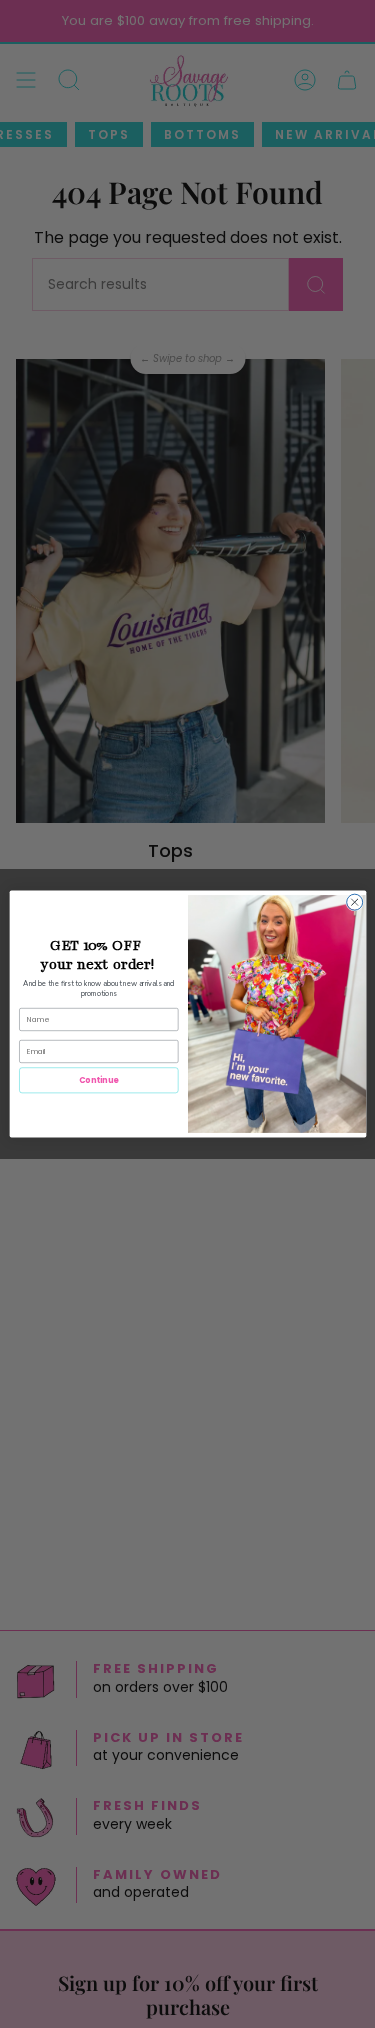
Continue (98, 1079)
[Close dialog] (354, 902)
